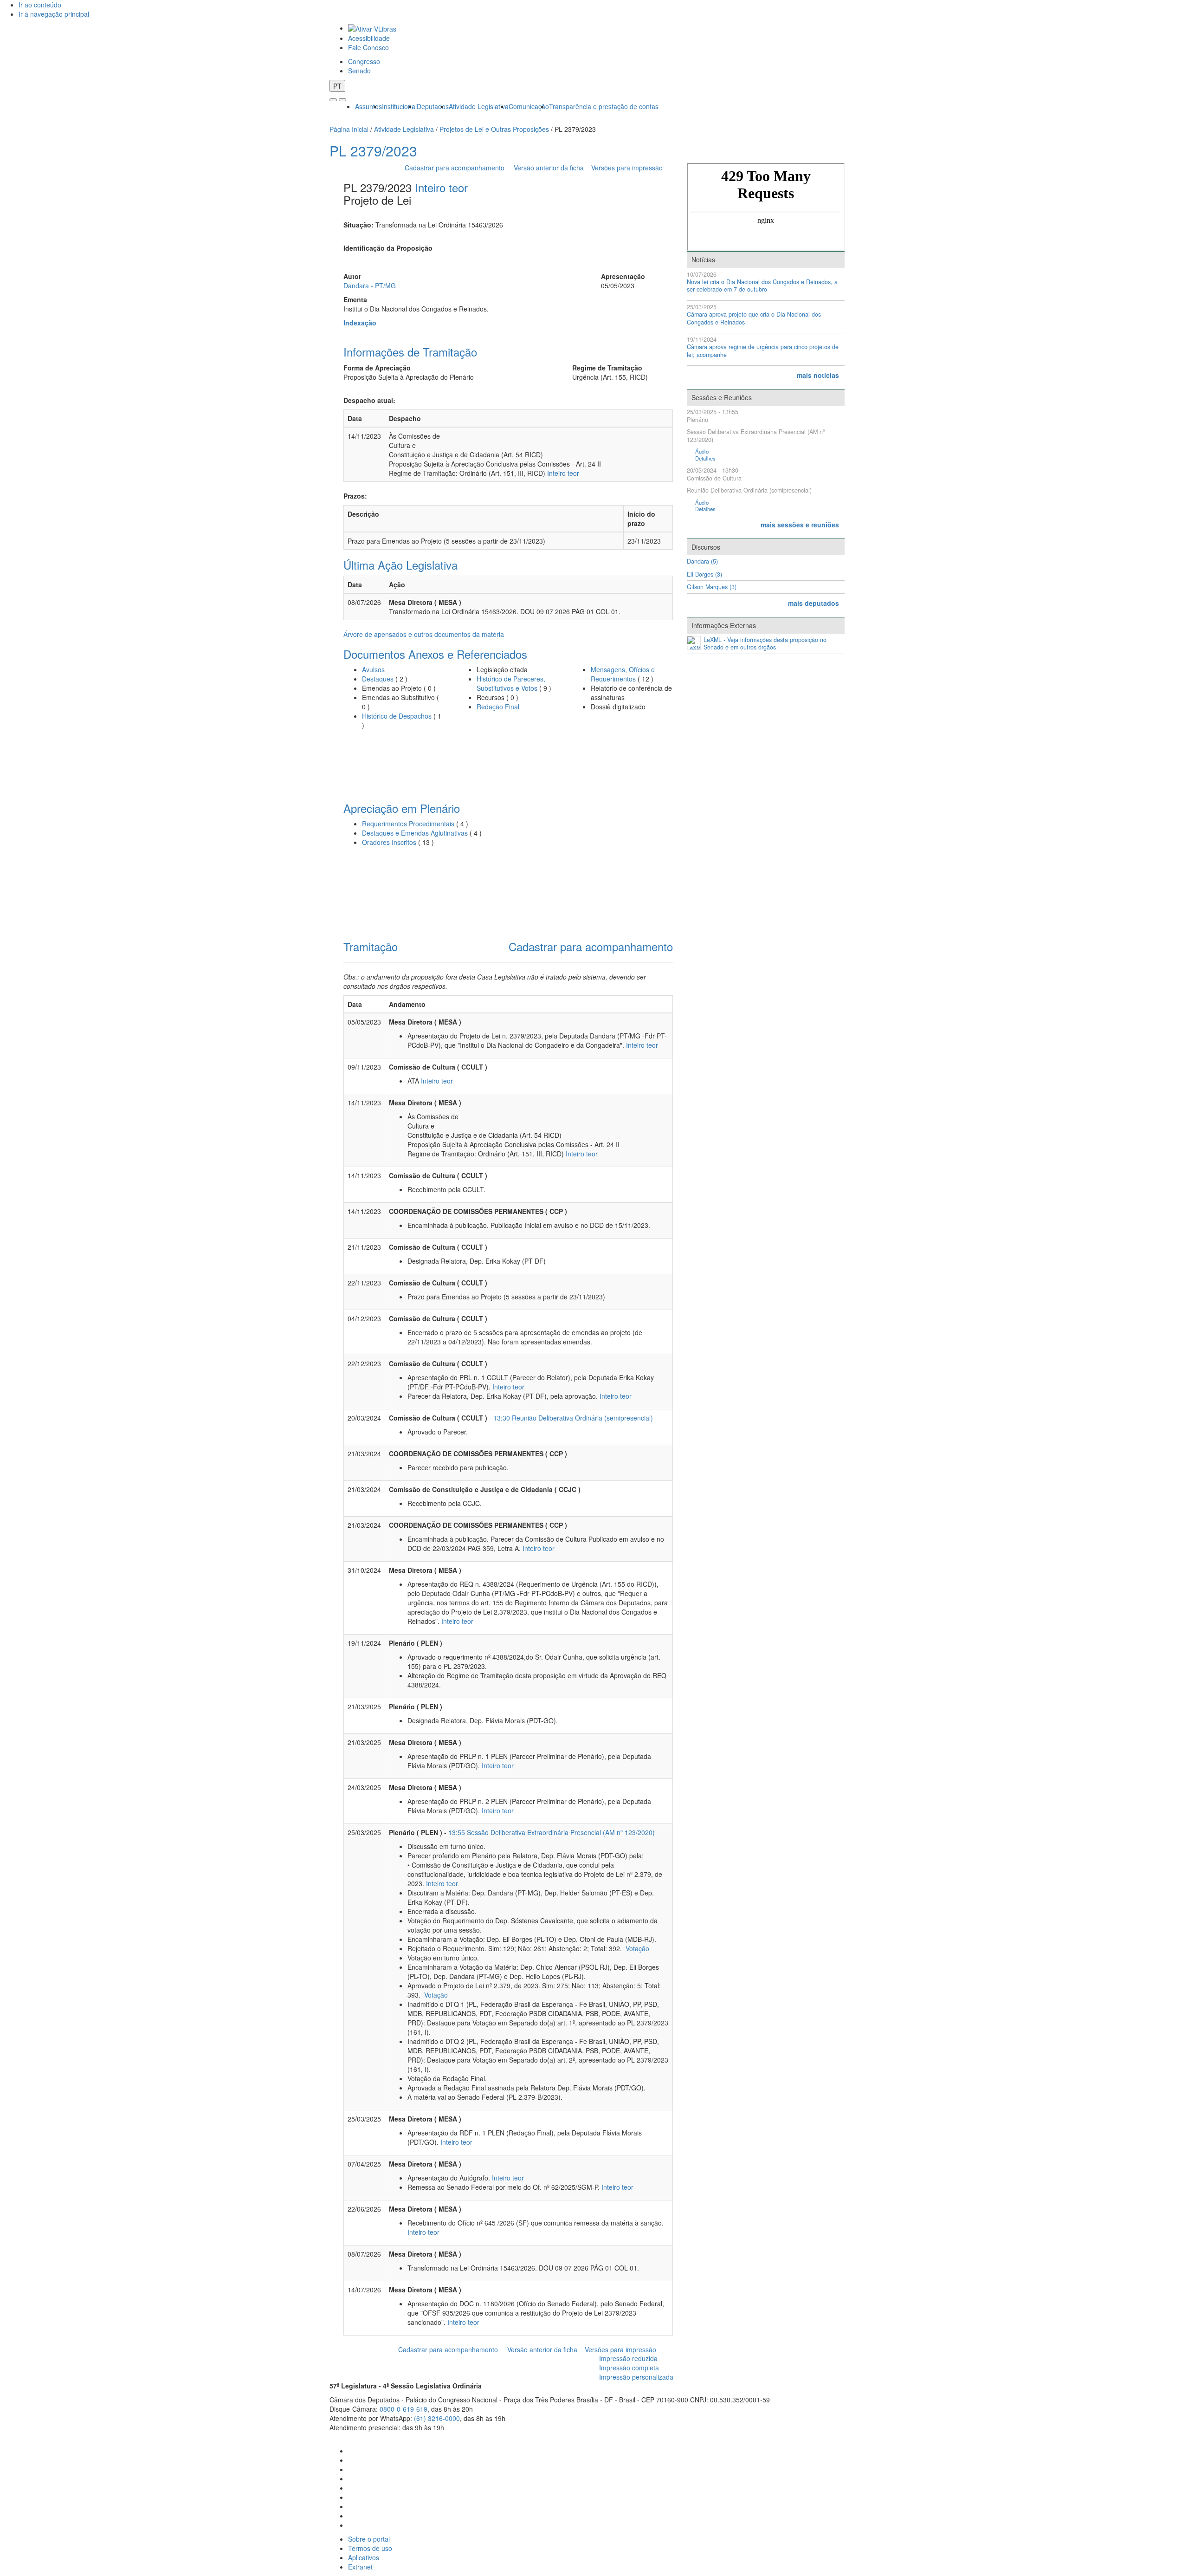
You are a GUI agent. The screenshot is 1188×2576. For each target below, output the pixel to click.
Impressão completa (629, 2368)
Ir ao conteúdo (40, 5)
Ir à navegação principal (54, 14)
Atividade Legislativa (479, 106)
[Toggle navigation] (333, 100)
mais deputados (814, 603)
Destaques (378, 679)
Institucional (399, 106)
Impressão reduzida (628, 2358)
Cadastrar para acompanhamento (456, 168)
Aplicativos (364, 2557)
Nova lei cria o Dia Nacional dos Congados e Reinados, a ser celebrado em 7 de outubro (762, 286)
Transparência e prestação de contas (604, 106)
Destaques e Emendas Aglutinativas (416, 833)
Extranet (360, 2567)
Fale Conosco (368, 47)
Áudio (702, 451)
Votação (636, 1948)
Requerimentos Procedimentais (408, 824)
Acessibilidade (369, 38)
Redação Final (498, 707)
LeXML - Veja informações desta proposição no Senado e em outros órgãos (765, 644)
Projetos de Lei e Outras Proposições (494, 129)
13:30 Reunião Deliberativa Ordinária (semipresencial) (573, 1418)
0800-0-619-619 (404, 2409)
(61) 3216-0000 (437, 2418)
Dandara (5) (702, 561)
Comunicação (529, 106)
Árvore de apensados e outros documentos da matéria (424, 634)
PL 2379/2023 (373, 151)
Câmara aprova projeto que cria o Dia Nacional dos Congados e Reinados (754, 318)
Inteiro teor (441, 187)
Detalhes (705, 458)
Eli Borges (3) (704, 574)
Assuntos (368, 106)
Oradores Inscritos (390, 842)
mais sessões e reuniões (800, 525)
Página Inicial (349, 129)
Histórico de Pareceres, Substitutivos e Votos (511, 683)
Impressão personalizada (636, 2377)
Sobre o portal (369, 2539)
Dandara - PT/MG (370, 286)
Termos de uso (370, 2548)
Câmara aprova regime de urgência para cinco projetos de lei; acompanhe (763, 351)
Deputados (433, 106)
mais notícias (818, 375)
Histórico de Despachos (397, 716)
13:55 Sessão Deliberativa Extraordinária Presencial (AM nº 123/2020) (552, 1832)
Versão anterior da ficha (549, 168)
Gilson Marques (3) (712, 587)
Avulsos (373, 669)
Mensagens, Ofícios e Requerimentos (623, 674)
